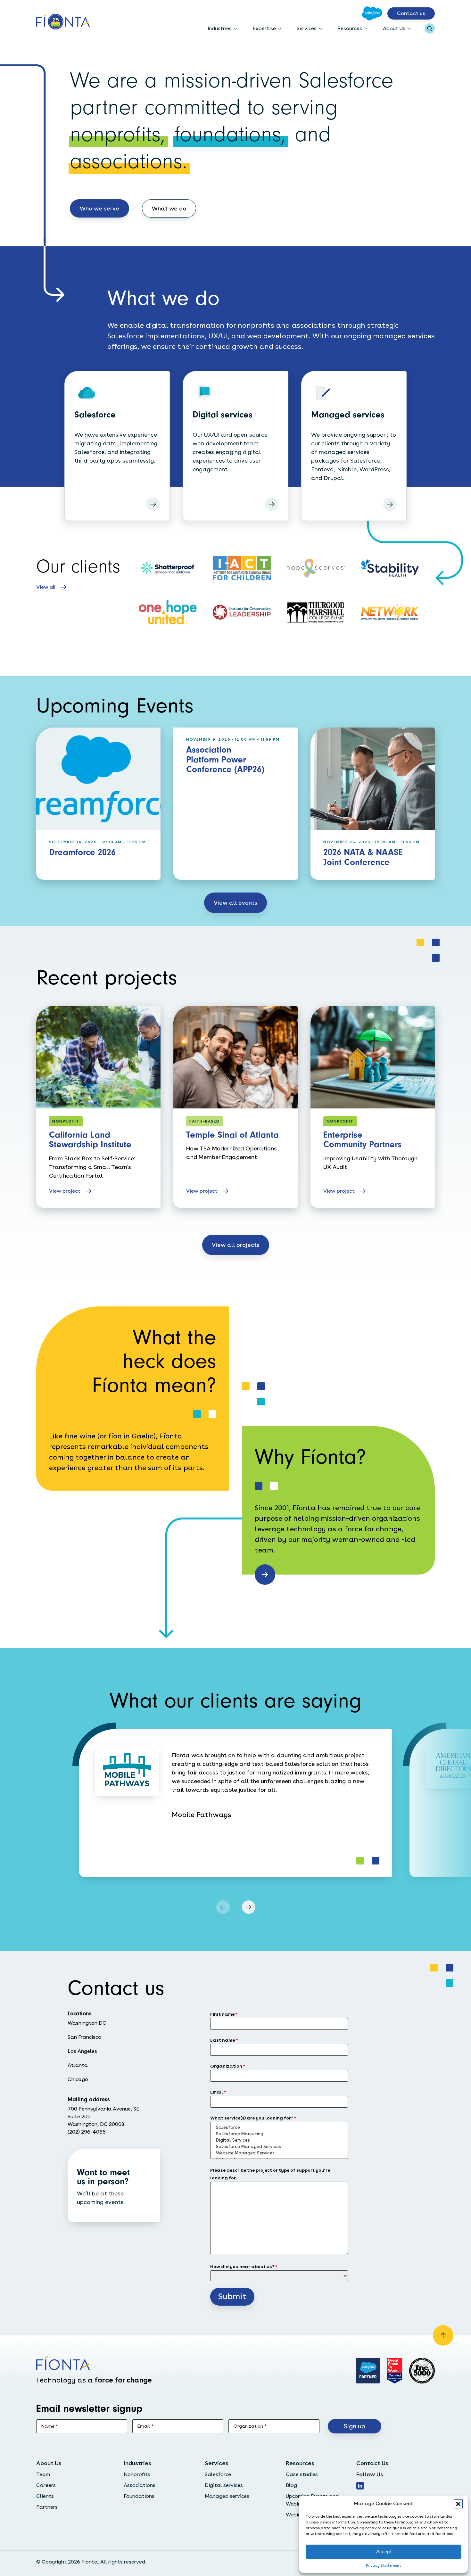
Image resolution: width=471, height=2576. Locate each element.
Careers (46, 2485)
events (114, 2202)
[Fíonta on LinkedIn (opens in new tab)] (360, 2486)
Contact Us (372, 2463)
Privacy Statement (384, 2565)
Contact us (411, 13)
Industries (220, 28)
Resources (350, 28)
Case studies (302, 2474)
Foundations (139, 2496)
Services (307, 28)
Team (43, 2474)
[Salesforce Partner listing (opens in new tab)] (368, 2371)
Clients (45, 2496)
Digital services (224, 2485)
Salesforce (218, 2474)
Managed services (227, 2496)
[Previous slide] (223, 1907)
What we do (169, 208)
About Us (394, 28)
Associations (140, 2485)
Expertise (264, 28)
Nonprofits (137, 2474)
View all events (235, 903)
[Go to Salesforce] (372, 13)
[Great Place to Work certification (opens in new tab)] (395, 2371)
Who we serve (99, 208)
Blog (291, 2485)
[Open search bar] (430, 29)
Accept (384, 2551)
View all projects (236, 1245)
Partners (47, 2507)
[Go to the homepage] (63, 22)
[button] (458, 2504)
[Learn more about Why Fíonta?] (265, 1575)
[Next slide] (249, 1907)
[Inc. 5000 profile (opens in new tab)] (422, 2371)
